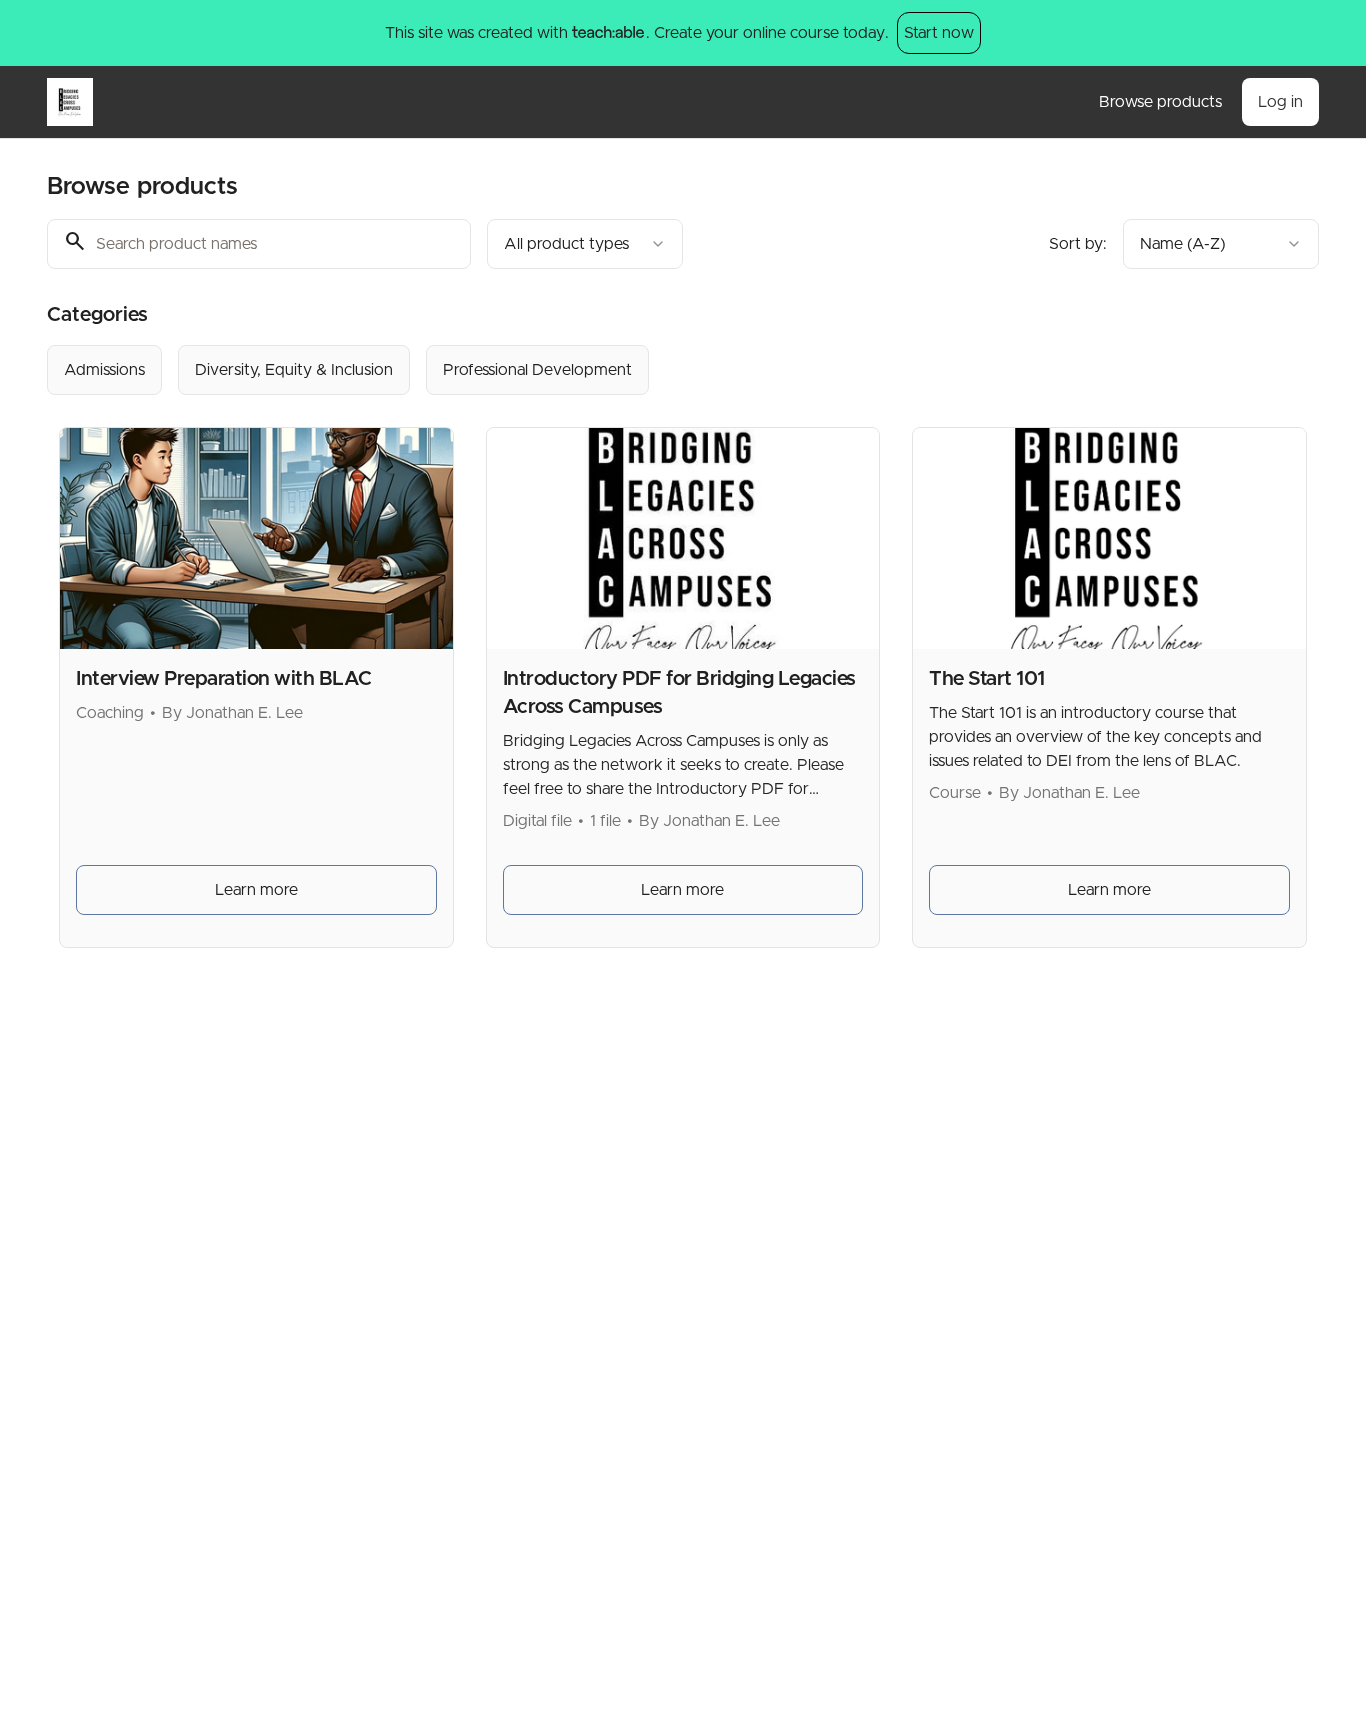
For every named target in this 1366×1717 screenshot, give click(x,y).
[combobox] (585, 244)
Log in (1280, 102)
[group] (601, 370)
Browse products (1160, 102)
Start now (939, 33)
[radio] (104, 370)
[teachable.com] (607, 33)
